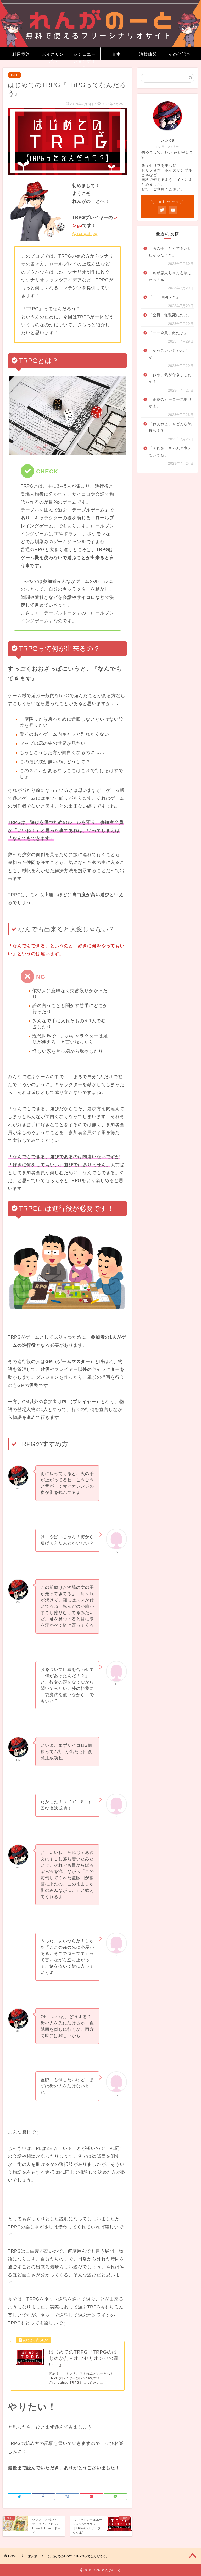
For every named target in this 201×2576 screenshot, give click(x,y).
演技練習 (148, 54)
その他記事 (180, 54)
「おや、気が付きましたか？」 (170, 378)
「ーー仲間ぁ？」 (164, 297)
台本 (116, 54)
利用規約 (21, 54)
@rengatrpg (85, 234)
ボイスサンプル (53, 56)
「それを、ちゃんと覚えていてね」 (170, 452)
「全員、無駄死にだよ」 (170, 315)
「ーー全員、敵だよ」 (168, 333)
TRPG (15, 75)
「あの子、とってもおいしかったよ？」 (170, 252)
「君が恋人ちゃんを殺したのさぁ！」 (170, 276)
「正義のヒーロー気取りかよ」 (170, 403)
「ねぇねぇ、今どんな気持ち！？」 (170, 427)
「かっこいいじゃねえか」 (168, 354)
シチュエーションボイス (85, 56)
